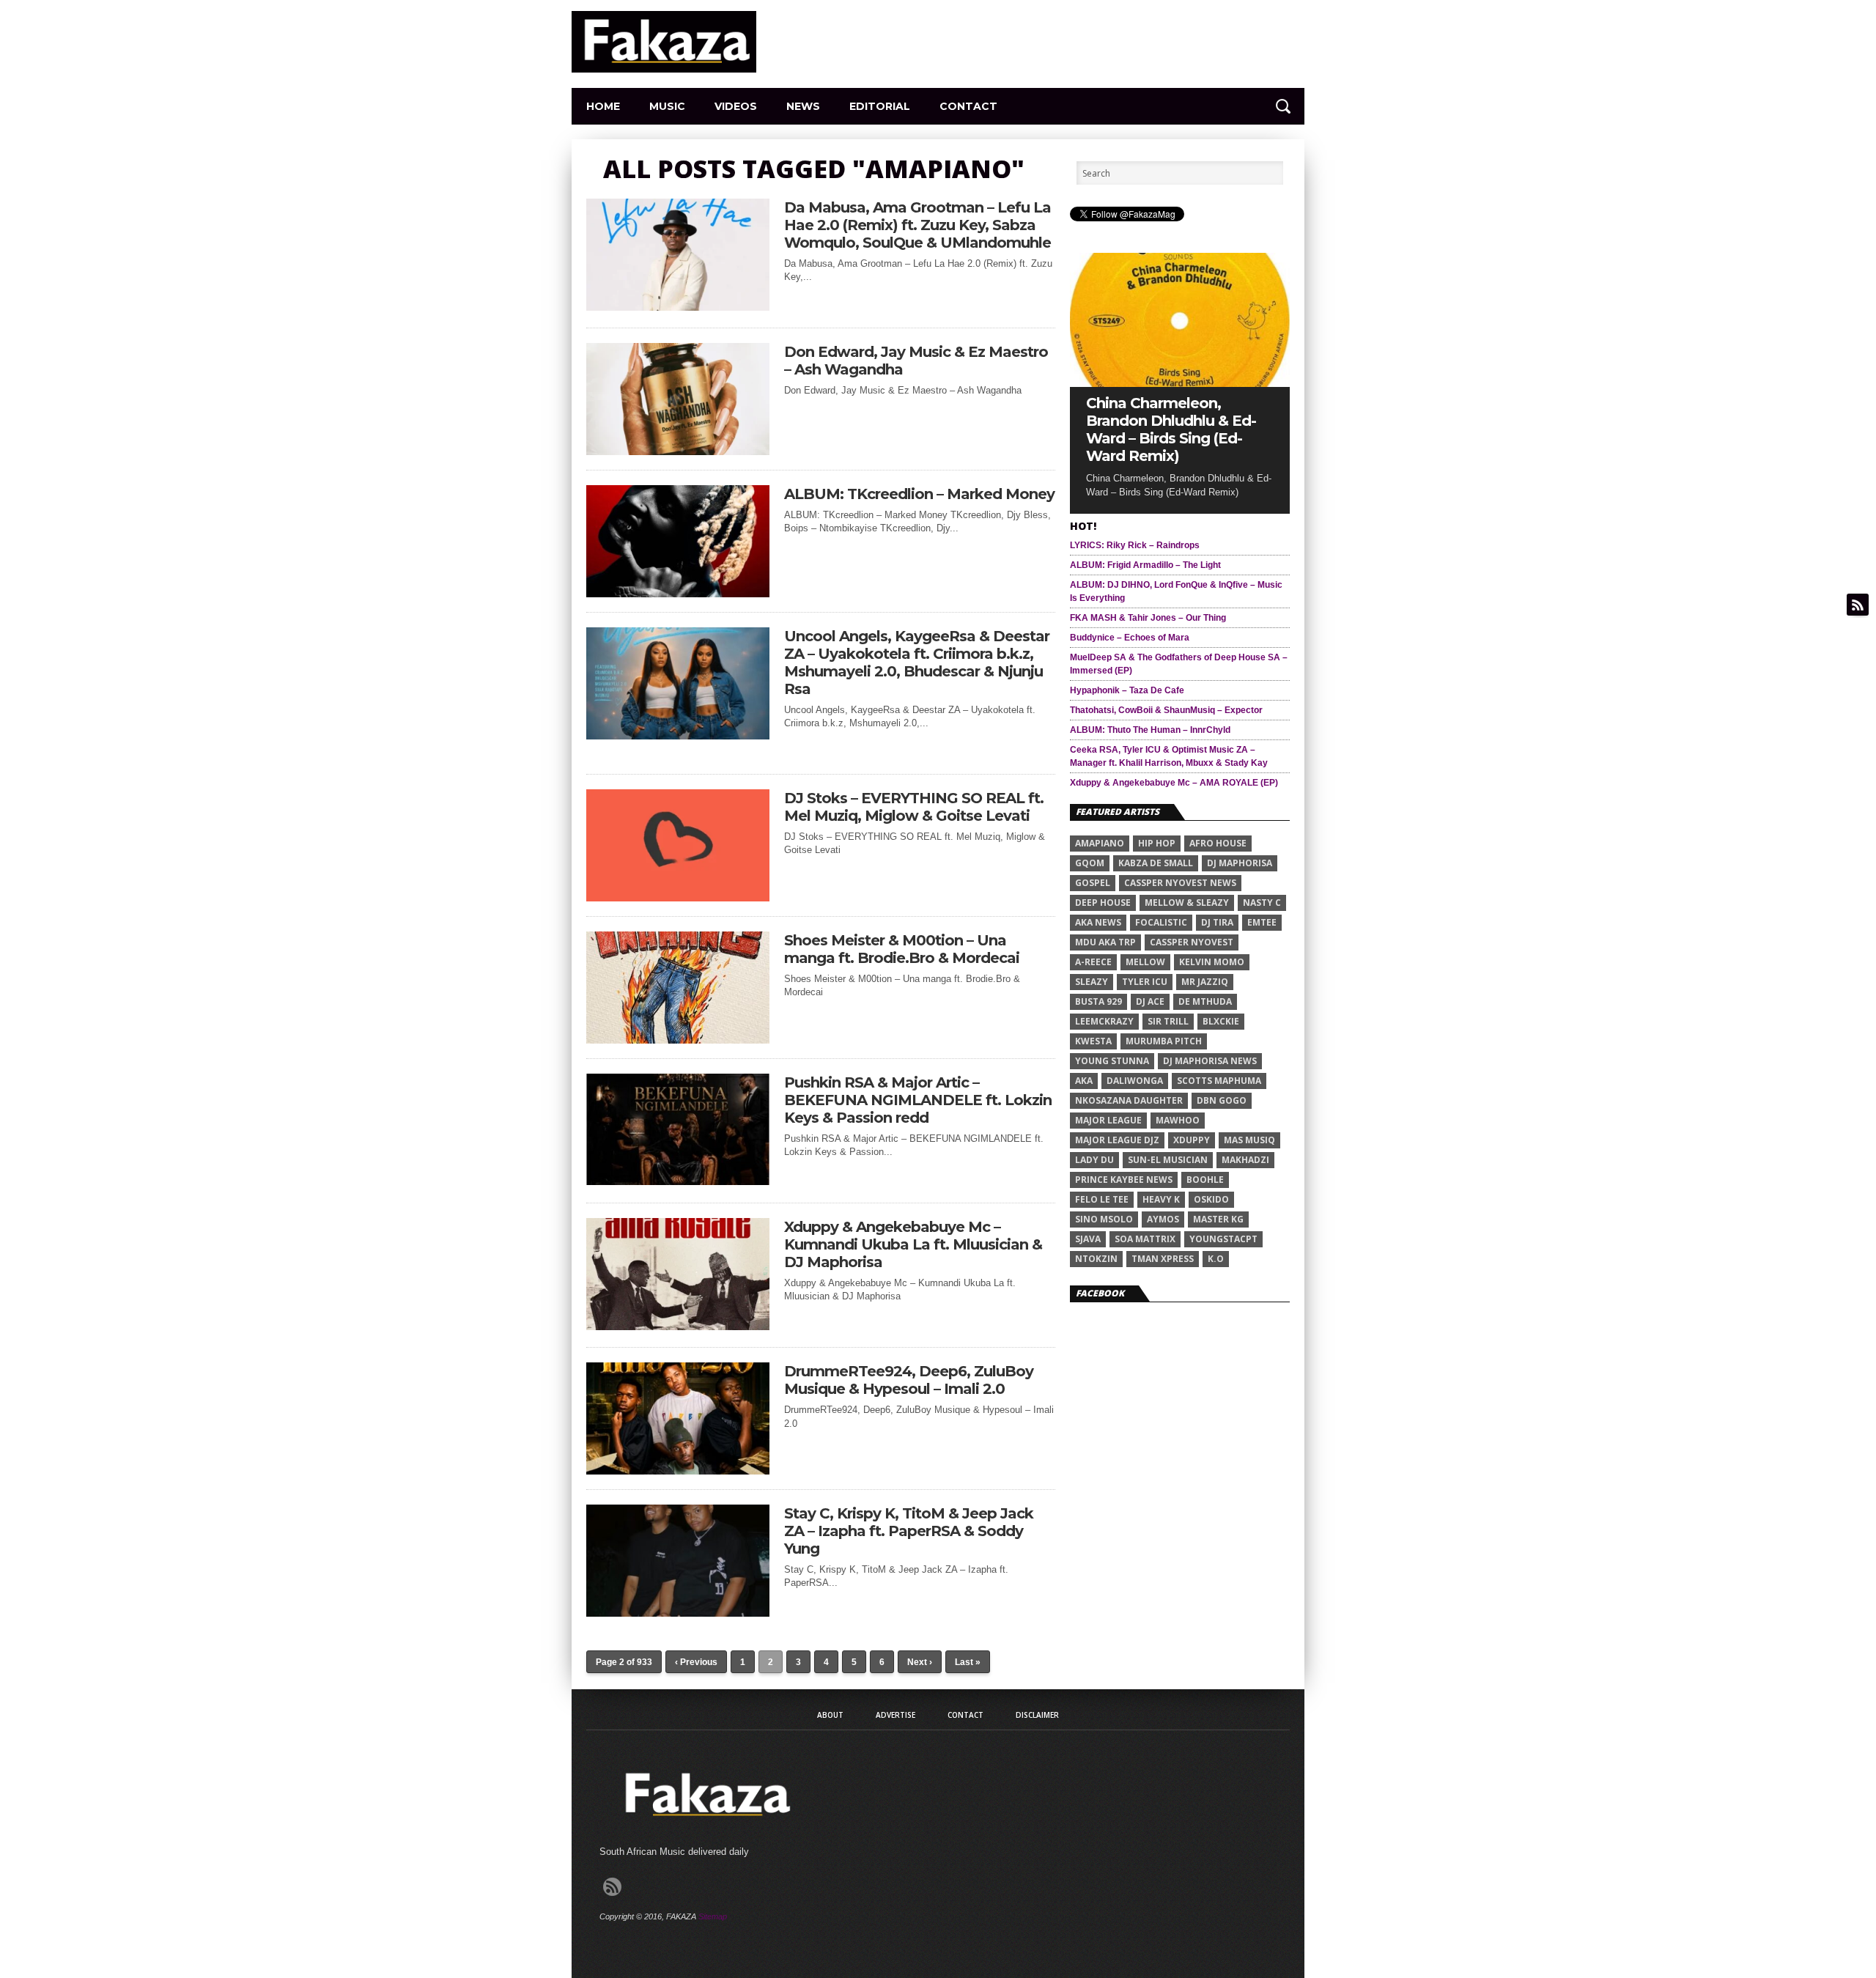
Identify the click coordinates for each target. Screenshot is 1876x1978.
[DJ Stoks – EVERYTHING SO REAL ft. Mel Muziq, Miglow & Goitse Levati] (678, 897)
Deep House (1103, 903)
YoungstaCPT (1223, 1239)
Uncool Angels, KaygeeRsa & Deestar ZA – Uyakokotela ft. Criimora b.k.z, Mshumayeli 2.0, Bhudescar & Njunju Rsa (917, 663)
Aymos (1163, 1219)
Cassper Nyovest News (1180, 883)
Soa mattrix (1145, 1239)
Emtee (1262, 922)
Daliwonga (1135, 1081)
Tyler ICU (1145, 982)
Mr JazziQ (1205, 982)
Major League (1108, 1120)
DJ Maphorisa (1240, 863)
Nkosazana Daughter (1129, 1100)
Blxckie (1221, 1021)
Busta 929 (1098, 1001)
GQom (1090, 863)
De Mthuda (1205, 1001)
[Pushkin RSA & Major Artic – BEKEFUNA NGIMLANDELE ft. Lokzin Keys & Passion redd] (678, 1181)
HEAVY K (1161, 1199)
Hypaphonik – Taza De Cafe (1127, 690)
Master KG (1218, 1219)
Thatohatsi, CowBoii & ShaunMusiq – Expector (1166, 710)
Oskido (1211, 1199)
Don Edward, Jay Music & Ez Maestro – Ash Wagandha (916, 361)
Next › (920, 1662)
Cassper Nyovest (1192, 942)
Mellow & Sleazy (1187, 903)
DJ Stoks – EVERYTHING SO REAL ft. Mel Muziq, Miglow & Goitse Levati (914, 807)
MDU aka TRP (1105, 942)
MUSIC (667, 106)
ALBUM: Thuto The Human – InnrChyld (1150, 730)
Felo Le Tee (1102, 1199)
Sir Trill (1168, 1021)
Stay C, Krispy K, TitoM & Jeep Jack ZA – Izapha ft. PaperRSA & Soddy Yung (909, 1531)
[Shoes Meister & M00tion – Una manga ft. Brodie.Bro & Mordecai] (678, 1040)
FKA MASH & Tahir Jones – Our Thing (1148, 618)
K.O (1216, 1259)
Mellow (1145, 962)
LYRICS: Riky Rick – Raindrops (1135, 545)
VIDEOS (736, 106)
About (830, 1715)
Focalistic (1161, 922)
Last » (968, 1662)
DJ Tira (1217, 922)
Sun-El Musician (1168, 1160)
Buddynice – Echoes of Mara (1130, 638)
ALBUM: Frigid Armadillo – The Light (1145, 565)
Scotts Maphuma (1219, 1081)
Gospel (1093, 883)
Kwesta (1093, 1041)
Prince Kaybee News (1124, 1180)
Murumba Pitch (1164, 1041)
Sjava (1088, 1239)
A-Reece (1093, 962)
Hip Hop (1157, 843)
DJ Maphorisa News (1210, 1061)
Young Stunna (1112, 1061)
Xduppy (1192, 1140)
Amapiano (1100, 843)
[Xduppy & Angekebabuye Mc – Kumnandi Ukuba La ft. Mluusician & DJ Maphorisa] (678, 1326)
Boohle (1205, 1180)
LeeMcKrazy (1104, 1021)
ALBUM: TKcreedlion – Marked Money (919, 494)
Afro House (1218, 843)
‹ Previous (696, 1662)
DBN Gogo (1222, 1100)
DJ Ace (1150, 1001)
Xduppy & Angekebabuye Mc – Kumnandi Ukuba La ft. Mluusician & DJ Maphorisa (913, 1244)
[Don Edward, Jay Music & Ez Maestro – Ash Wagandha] (678, 451)
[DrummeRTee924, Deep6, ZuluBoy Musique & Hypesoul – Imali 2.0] (678, 1470)
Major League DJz (1117, 1140)
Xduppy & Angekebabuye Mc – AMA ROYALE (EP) (1174, 783)
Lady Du (1094, 1160)
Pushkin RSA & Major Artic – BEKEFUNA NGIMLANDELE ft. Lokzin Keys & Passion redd (918, 1100)
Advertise (895, 1715)
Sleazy (1092, 982)
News (803, 106)
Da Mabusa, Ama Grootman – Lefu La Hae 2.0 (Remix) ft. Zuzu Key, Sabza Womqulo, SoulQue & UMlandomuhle (917, 225)
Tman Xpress (1163, 1259)
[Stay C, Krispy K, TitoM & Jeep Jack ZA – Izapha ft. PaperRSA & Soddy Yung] (678, 1613)
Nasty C (1262, 903)
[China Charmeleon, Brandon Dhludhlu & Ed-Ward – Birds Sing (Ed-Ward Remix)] (1180, 383)
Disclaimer (1037, 1715)
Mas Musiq (1249, 1140)
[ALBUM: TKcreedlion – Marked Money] (678, 593)
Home (603, 106)
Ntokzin (1096, 1259)
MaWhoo (1178, 1120)
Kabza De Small (1156, 863)
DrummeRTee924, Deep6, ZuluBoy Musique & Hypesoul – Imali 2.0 (909, 1380)
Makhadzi (1245, 1160)
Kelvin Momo (1212, 962)
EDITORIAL (880, 106)
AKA (1084, 1081)
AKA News (1098, 922)
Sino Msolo (1104, 1219)
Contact (968, 106)
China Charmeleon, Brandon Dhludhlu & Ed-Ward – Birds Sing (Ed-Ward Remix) (1171, 429)
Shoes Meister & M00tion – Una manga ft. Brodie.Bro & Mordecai (902, 949)
